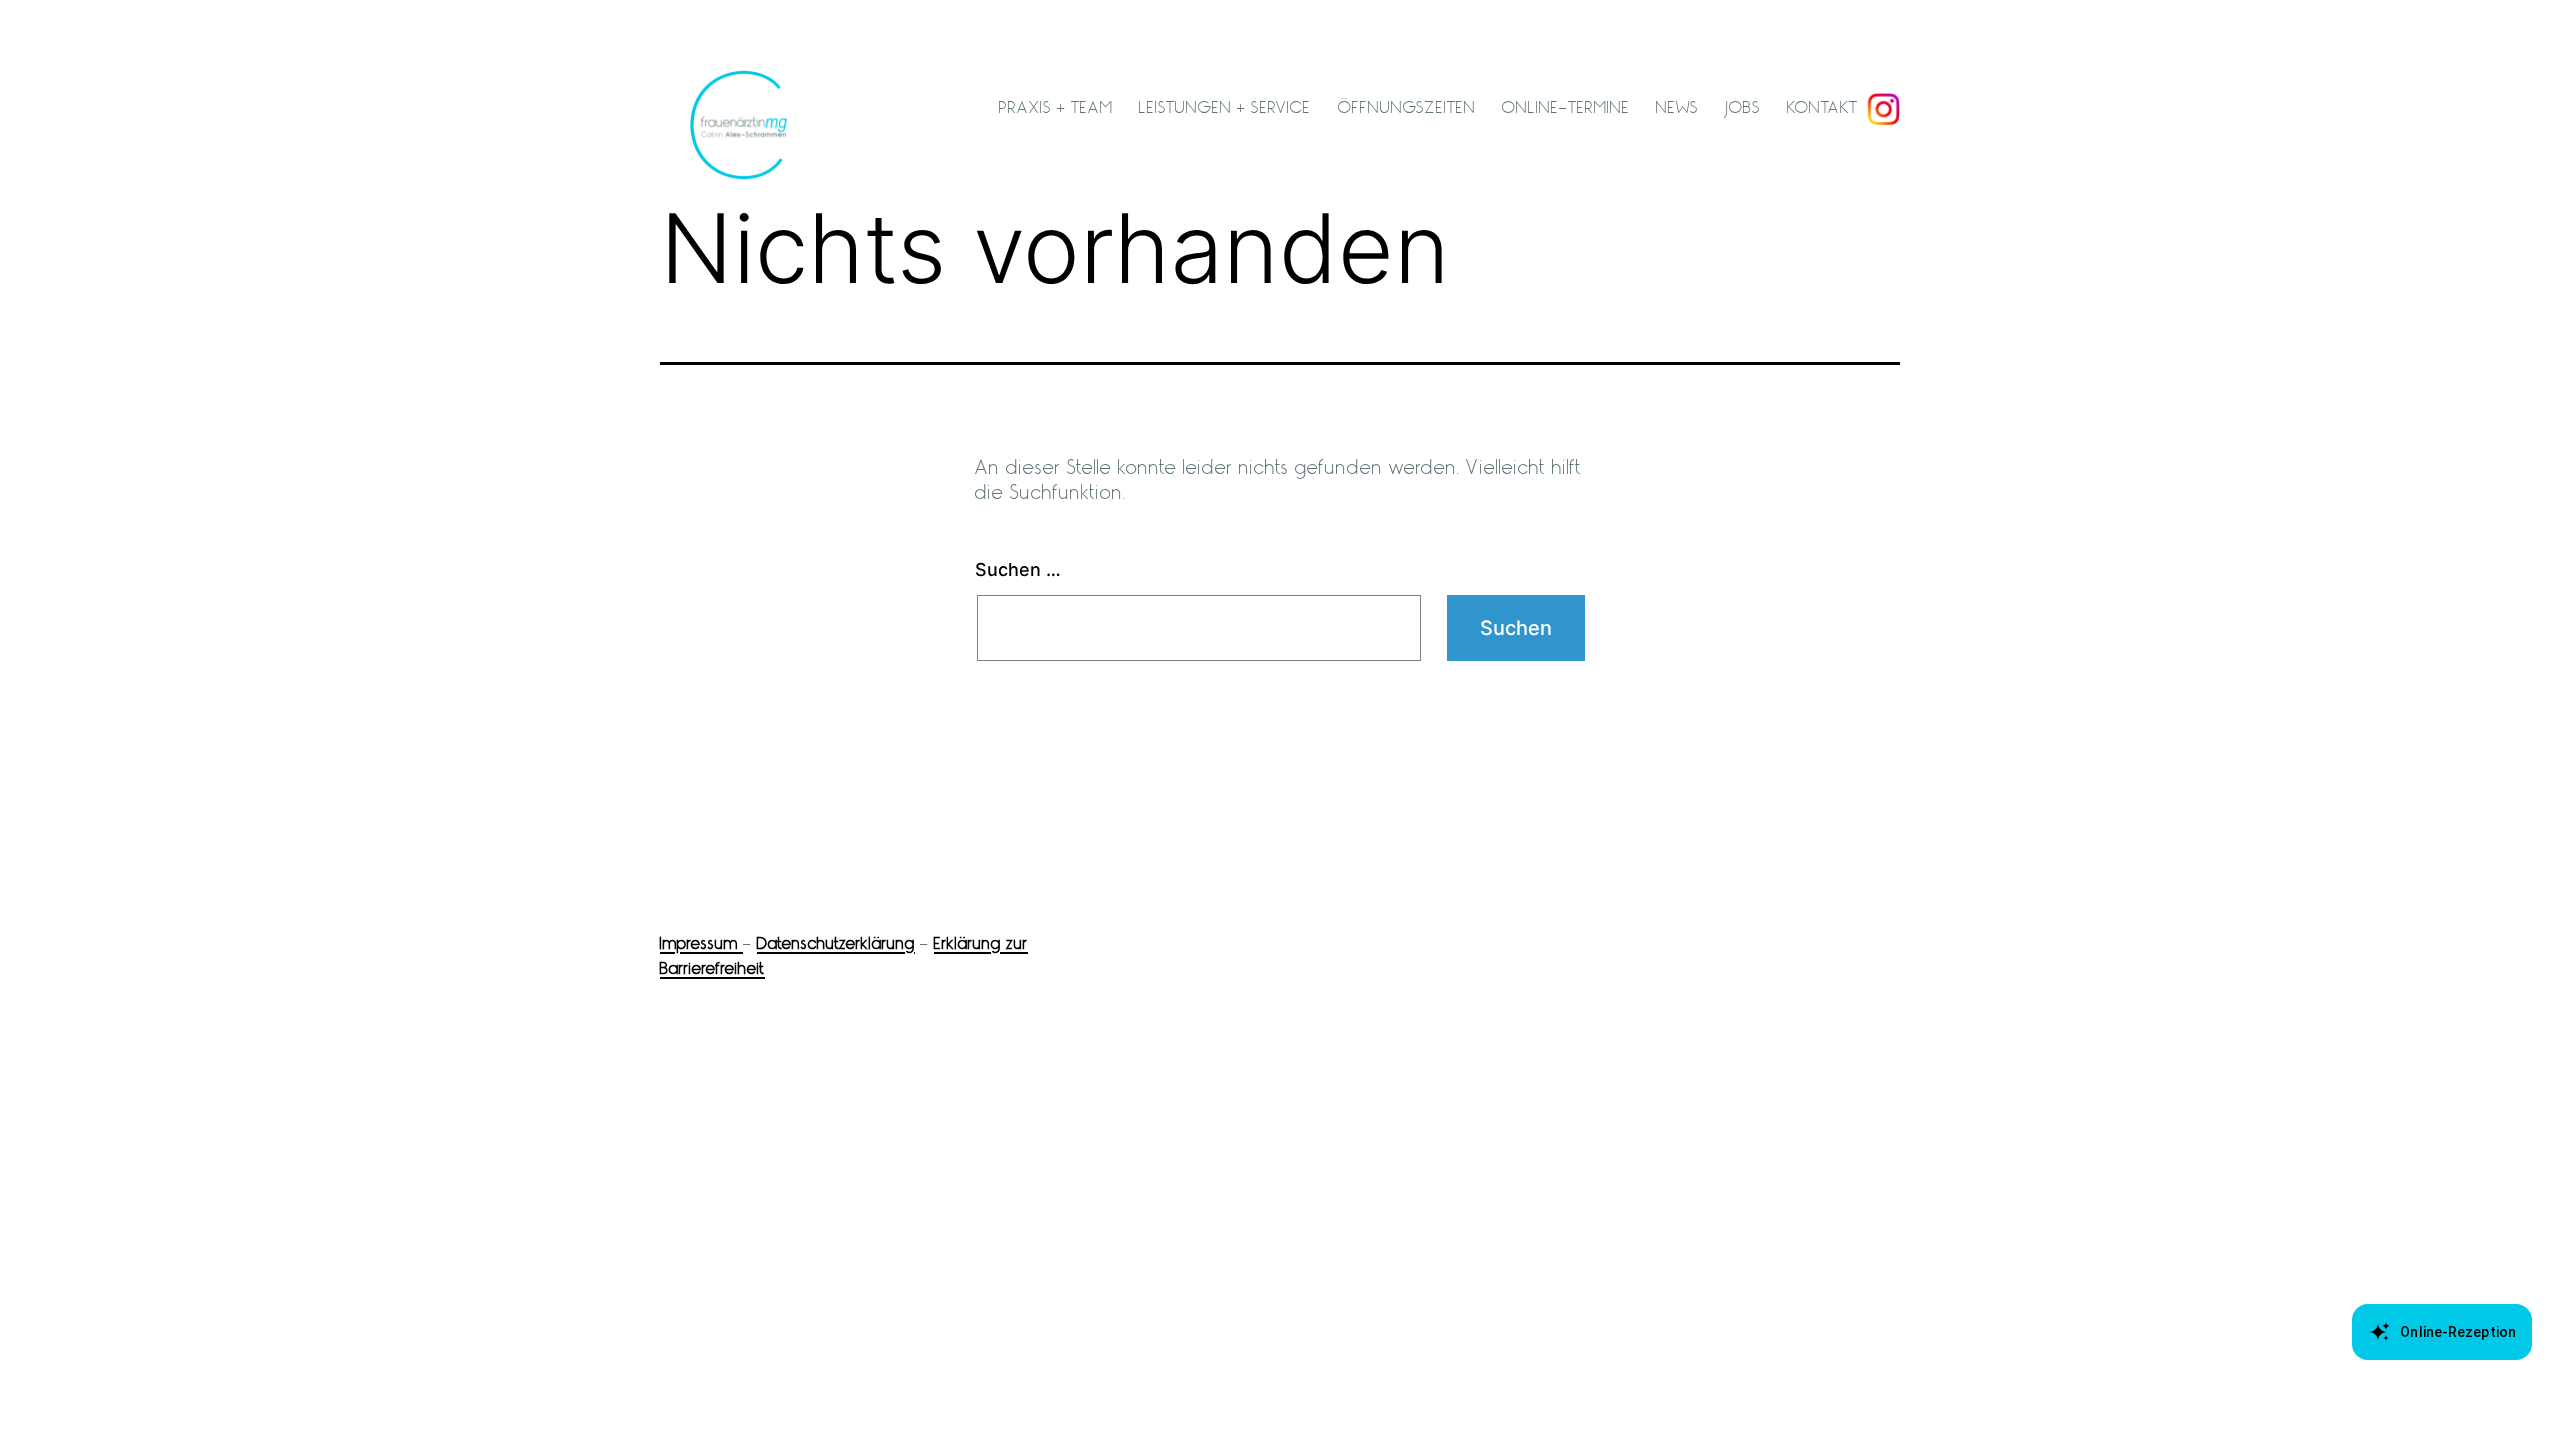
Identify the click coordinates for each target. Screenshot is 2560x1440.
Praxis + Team (1056, 107)
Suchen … (1018, 569)
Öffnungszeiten (1407, 107)
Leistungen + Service (1225, 107)
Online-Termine (1566, 107)
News (1677, 107)
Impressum (701, 943)
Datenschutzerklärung (836, 943)
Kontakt (1822, 107)
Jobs (1743, 107)
